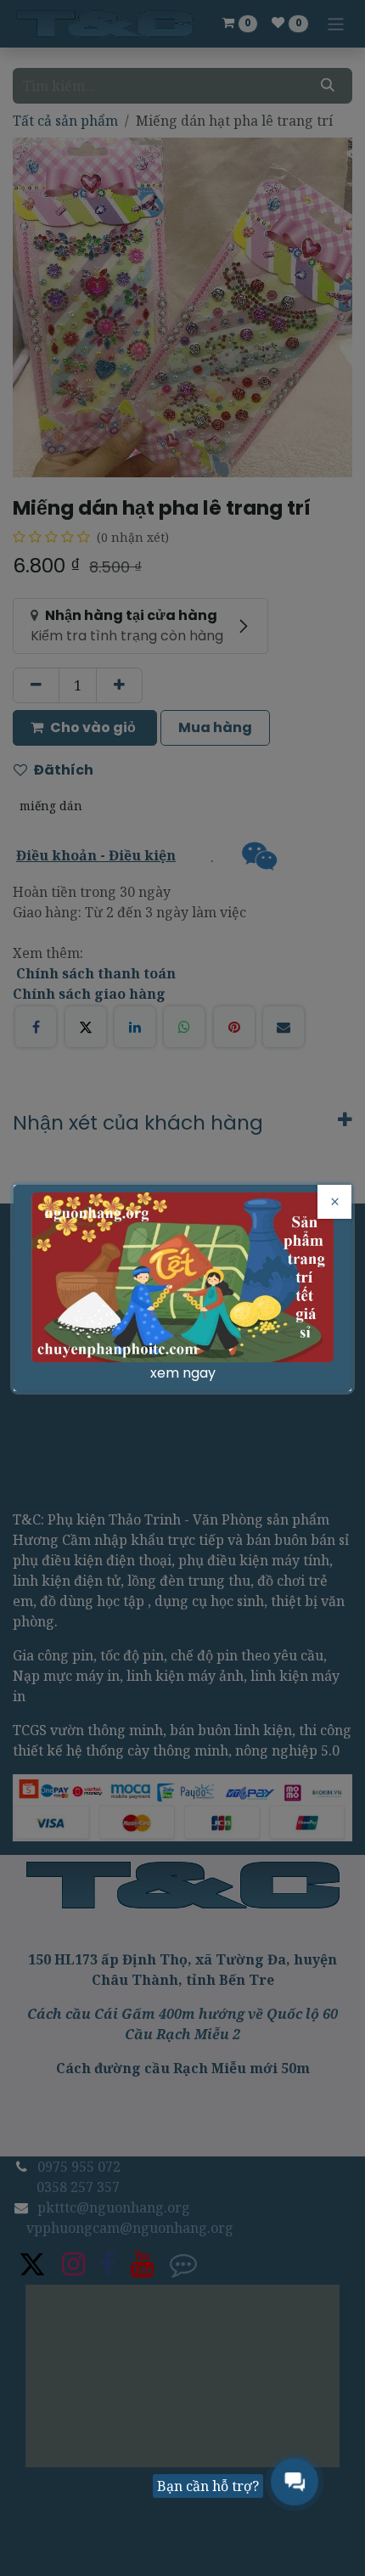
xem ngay (183, 1373)
